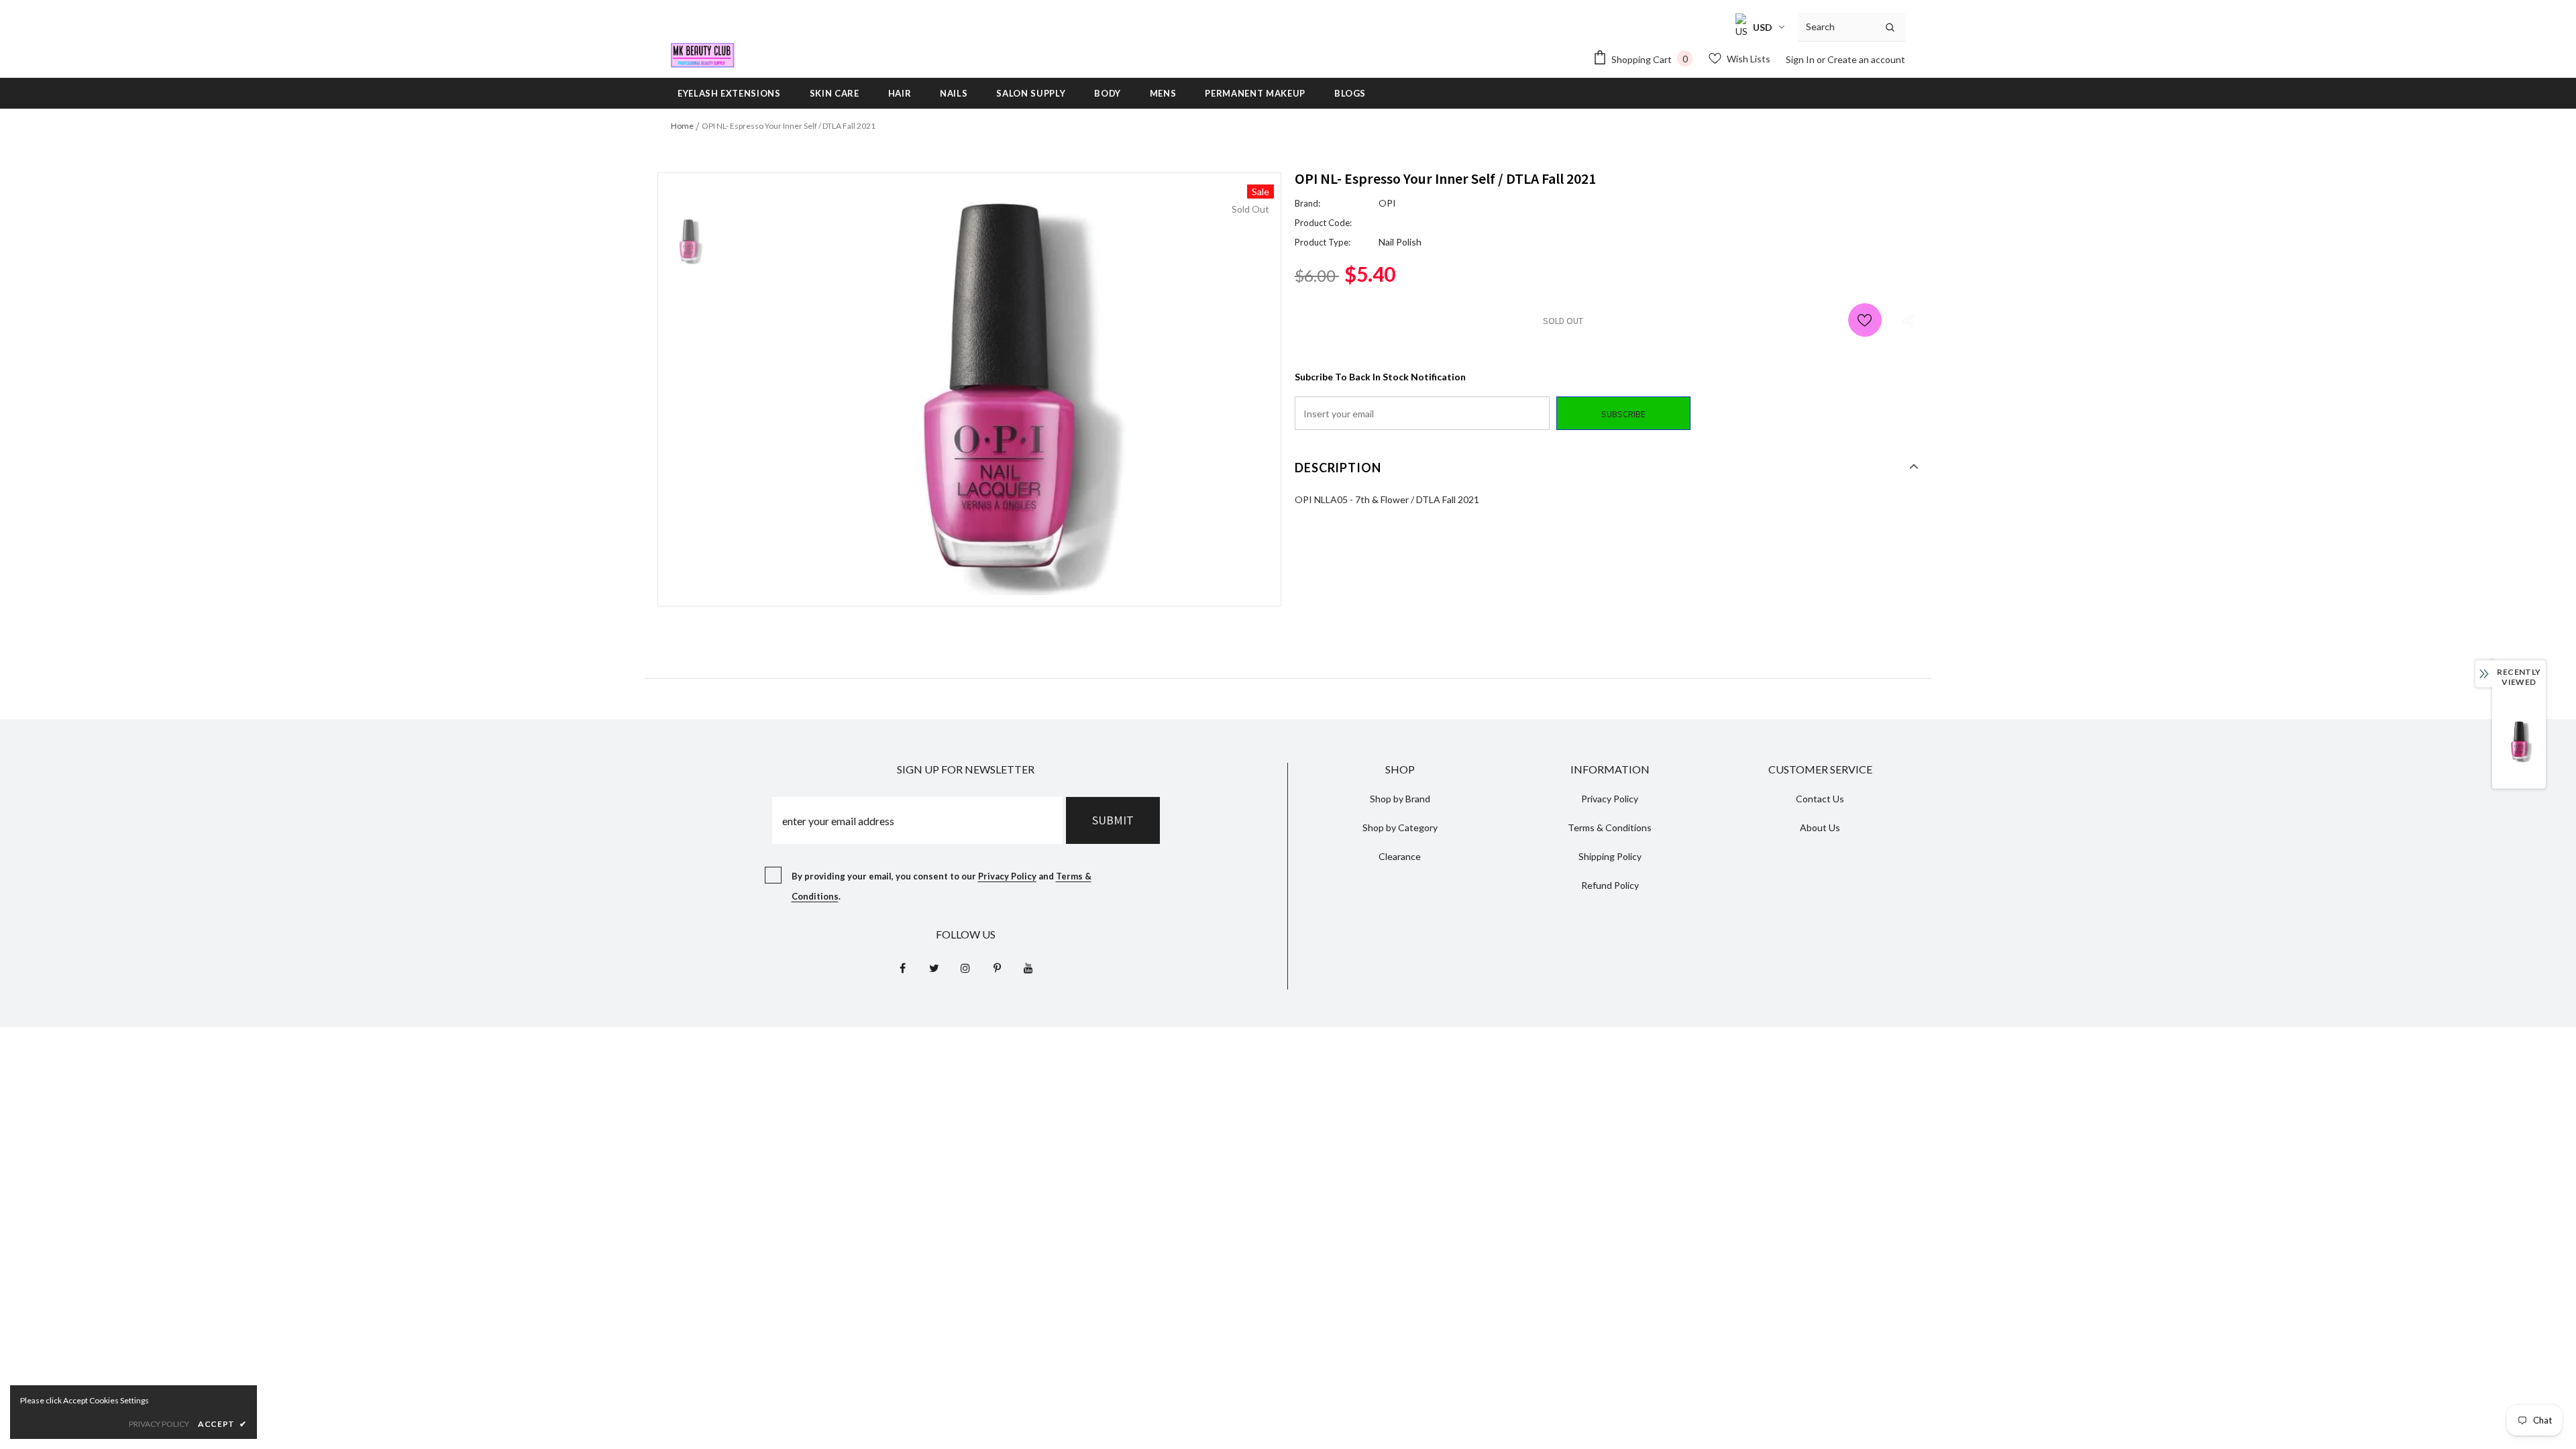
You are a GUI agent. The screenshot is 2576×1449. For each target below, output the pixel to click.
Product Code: (1323, 223)
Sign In (1801, 59)
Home (682, 126)
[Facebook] (902, 967)
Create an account (1866, 59)
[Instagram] (965, 967)
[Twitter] (934, 967)
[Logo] (703, 55)
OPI (1387, 203)
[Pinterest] (997, 967)
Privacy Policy (1007, 876)
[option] (1000, 390)
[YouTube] (1028, 967)
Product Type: (1323, 242)
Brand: (1307, 203)
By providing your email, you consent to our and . (942, 886)
